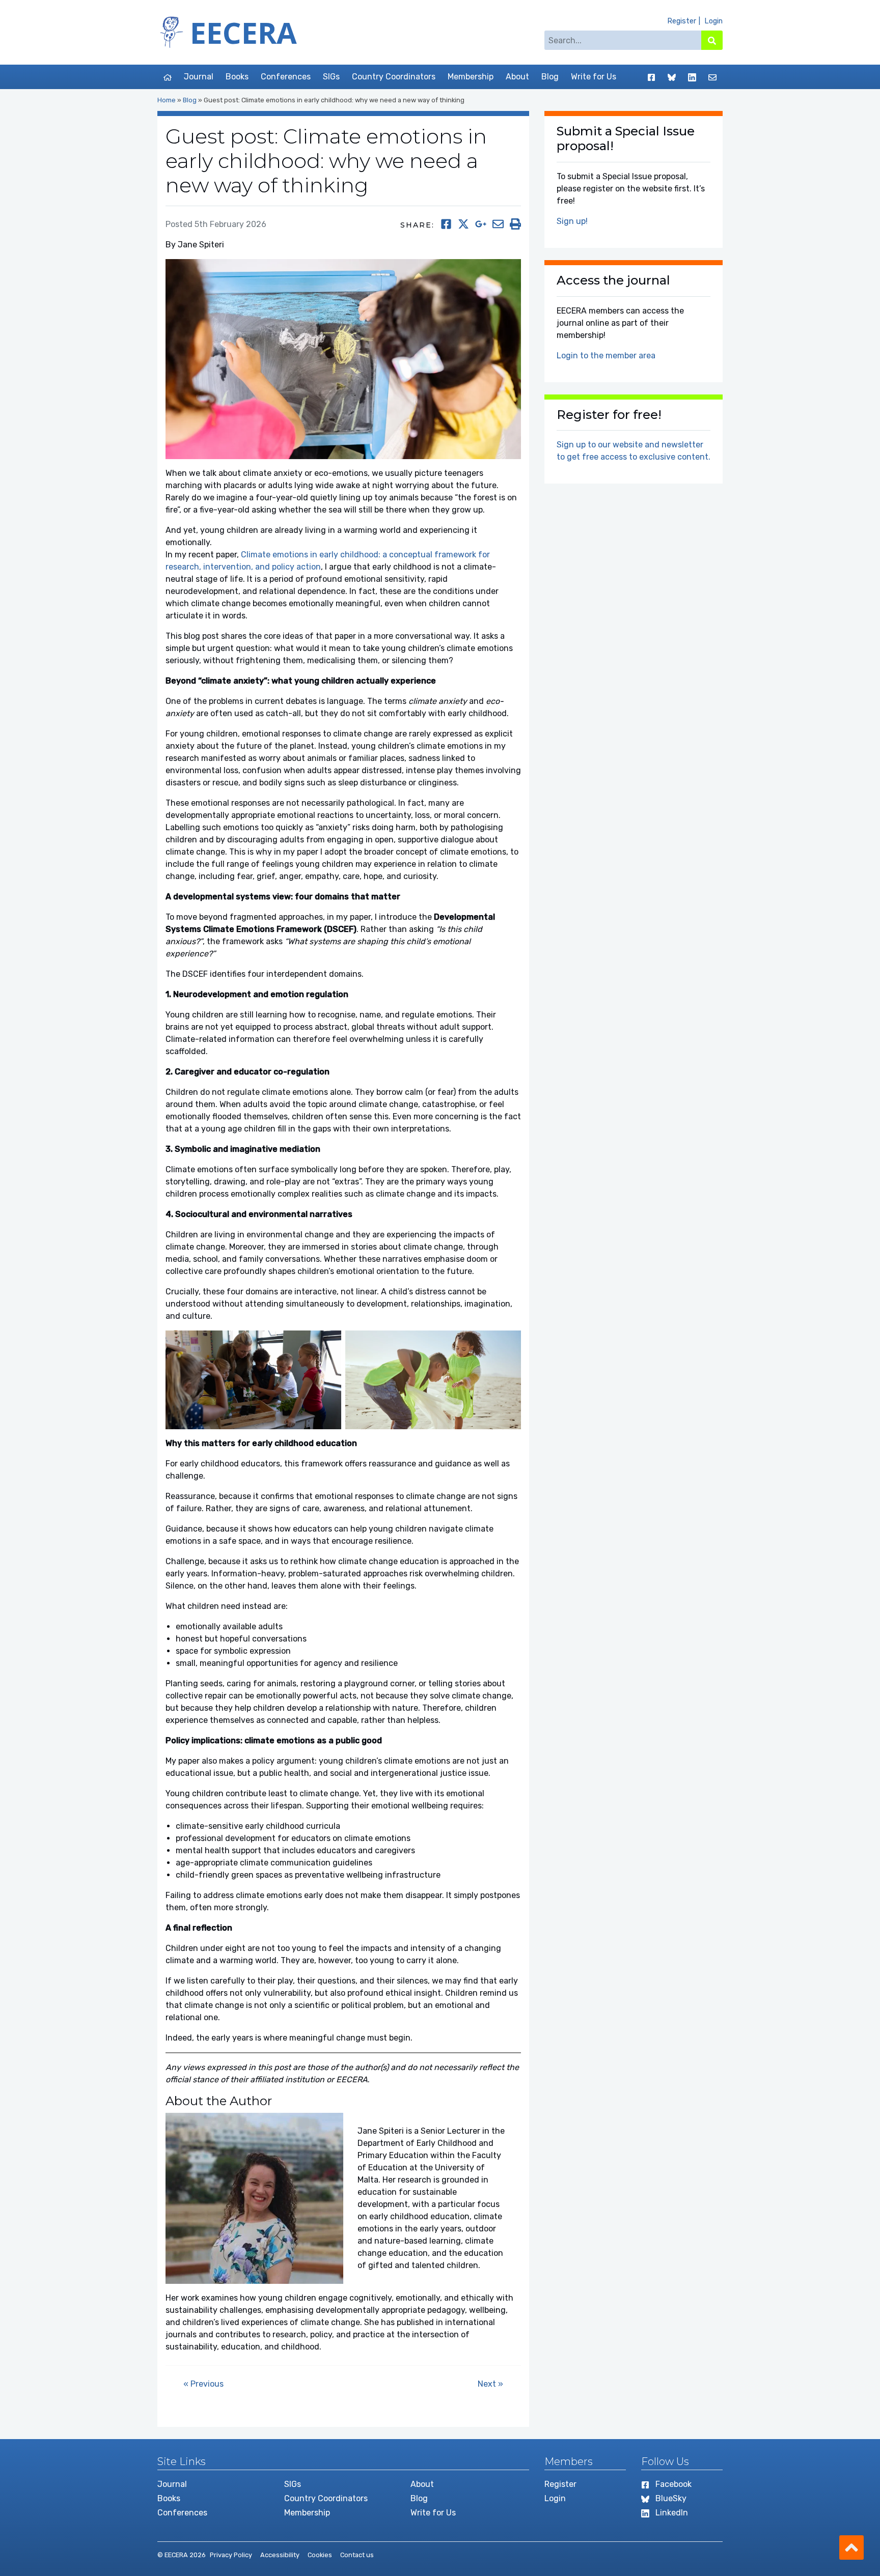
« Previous (203, 2384)
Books (237, 77)
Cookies (320, 2555)
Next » (490, 2384)
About (517, 77)
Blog (550, 77)
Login (713, 21)
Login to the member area (606, 356)
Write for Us (594, 77)
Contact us (357, 2555)
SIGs (331, 77)
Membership (471, 77)
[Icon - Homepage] (168, 77)
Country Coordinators (394, 77)
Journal (199, 77)
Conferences (286, 77)
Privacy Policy (231, 2555)
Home (167, 100)
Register (682, 21)
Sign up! (572, 221)
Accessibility (280, 2555)
